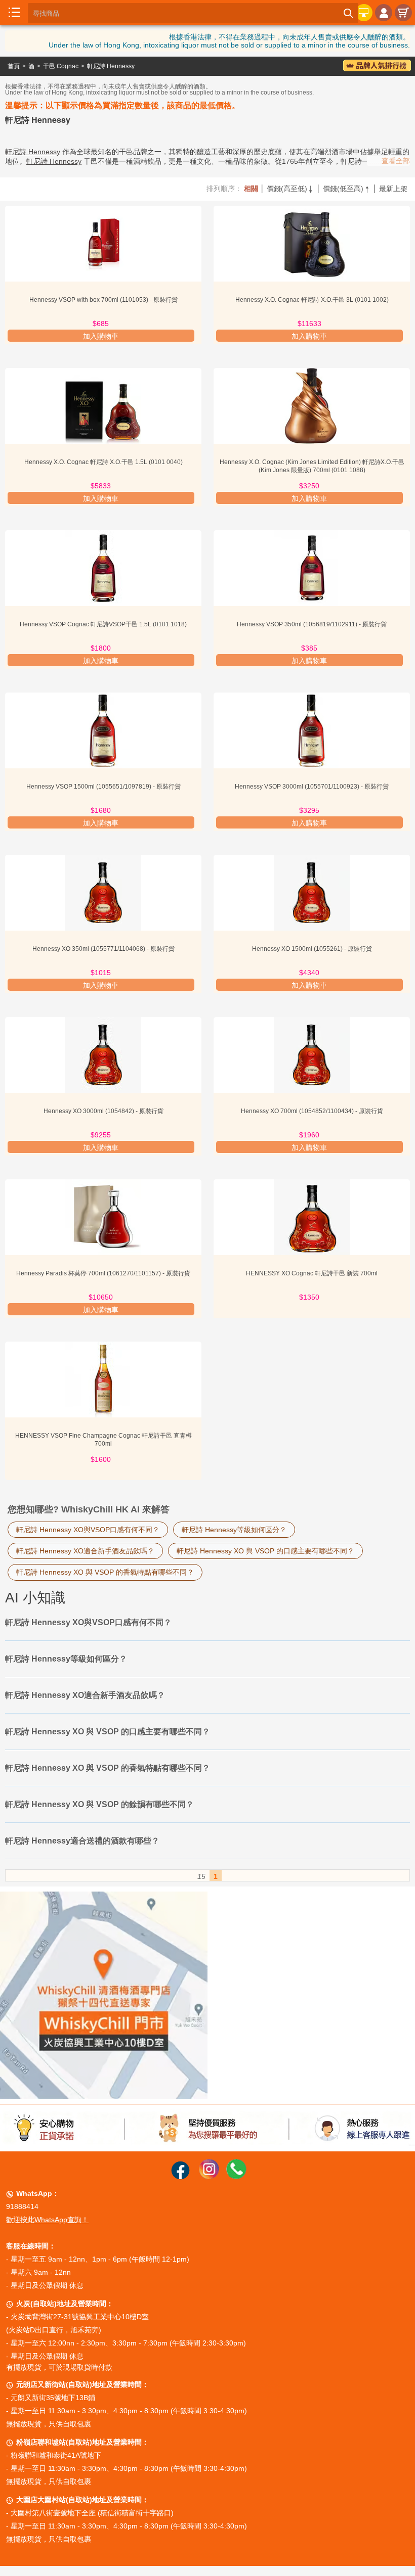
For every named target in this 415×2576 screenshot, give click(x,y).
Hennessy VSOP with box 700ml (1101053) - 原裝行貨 (103, 300)
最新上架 (393, 189)
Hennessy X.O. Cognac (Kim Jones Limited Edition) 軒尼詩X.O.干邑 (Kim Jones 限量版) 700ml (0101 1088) (312, 466)
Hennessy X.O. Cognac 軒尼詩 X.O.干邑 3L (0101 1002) (312, 300)
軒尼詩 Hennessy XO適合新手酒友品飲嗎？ (85, 1551)
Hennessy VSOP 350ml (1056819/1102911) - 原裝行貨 (312, 624)
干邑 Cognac (61, 66)
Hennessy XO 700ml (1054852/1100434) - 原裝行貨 (312, 1111)
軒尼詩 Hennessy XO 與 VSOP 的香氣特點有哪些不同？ (105, 1572)
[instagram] (209, 2177)
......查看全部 (390, 161)
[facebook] (180, 2177)
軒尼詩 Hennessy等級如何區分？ (234, 1530)
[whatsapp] (236, 2177)
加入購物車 (101, 336)
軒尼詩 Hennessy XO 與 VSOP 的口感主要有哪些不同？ (265, 1551)
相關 (251, 189)
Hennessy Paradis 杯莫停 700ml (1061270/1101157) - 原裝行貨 (103, 1273)
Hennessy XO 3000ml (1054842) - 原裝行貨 (103, 1111)
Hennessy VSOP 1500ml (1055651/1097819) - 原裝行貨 (103, 787)
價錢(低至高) (347, 189)
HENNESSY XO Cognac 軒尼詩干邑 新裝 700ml (312, 1273)
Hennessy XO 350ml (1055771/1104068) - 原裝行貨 (103, 949)
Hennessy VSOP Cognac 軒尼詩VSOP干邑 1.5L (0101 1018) (103, 624)
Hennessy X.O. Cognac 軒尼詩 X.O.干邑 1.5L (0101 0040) (103, 462)
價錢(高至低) (290, 189)
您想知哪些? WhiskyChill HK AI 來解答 (89, 1509)
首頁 (14, 66)
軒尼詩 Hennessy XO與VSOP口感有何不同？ (88, 1530)
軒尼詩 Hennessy (111, 66)
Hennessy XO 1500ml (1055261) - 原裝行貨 (312, 949)
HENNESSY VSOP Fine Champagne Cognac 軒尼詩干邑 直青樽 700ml (103, 1440)
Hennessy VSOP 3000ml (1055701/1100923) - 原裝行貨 (312, 787)
